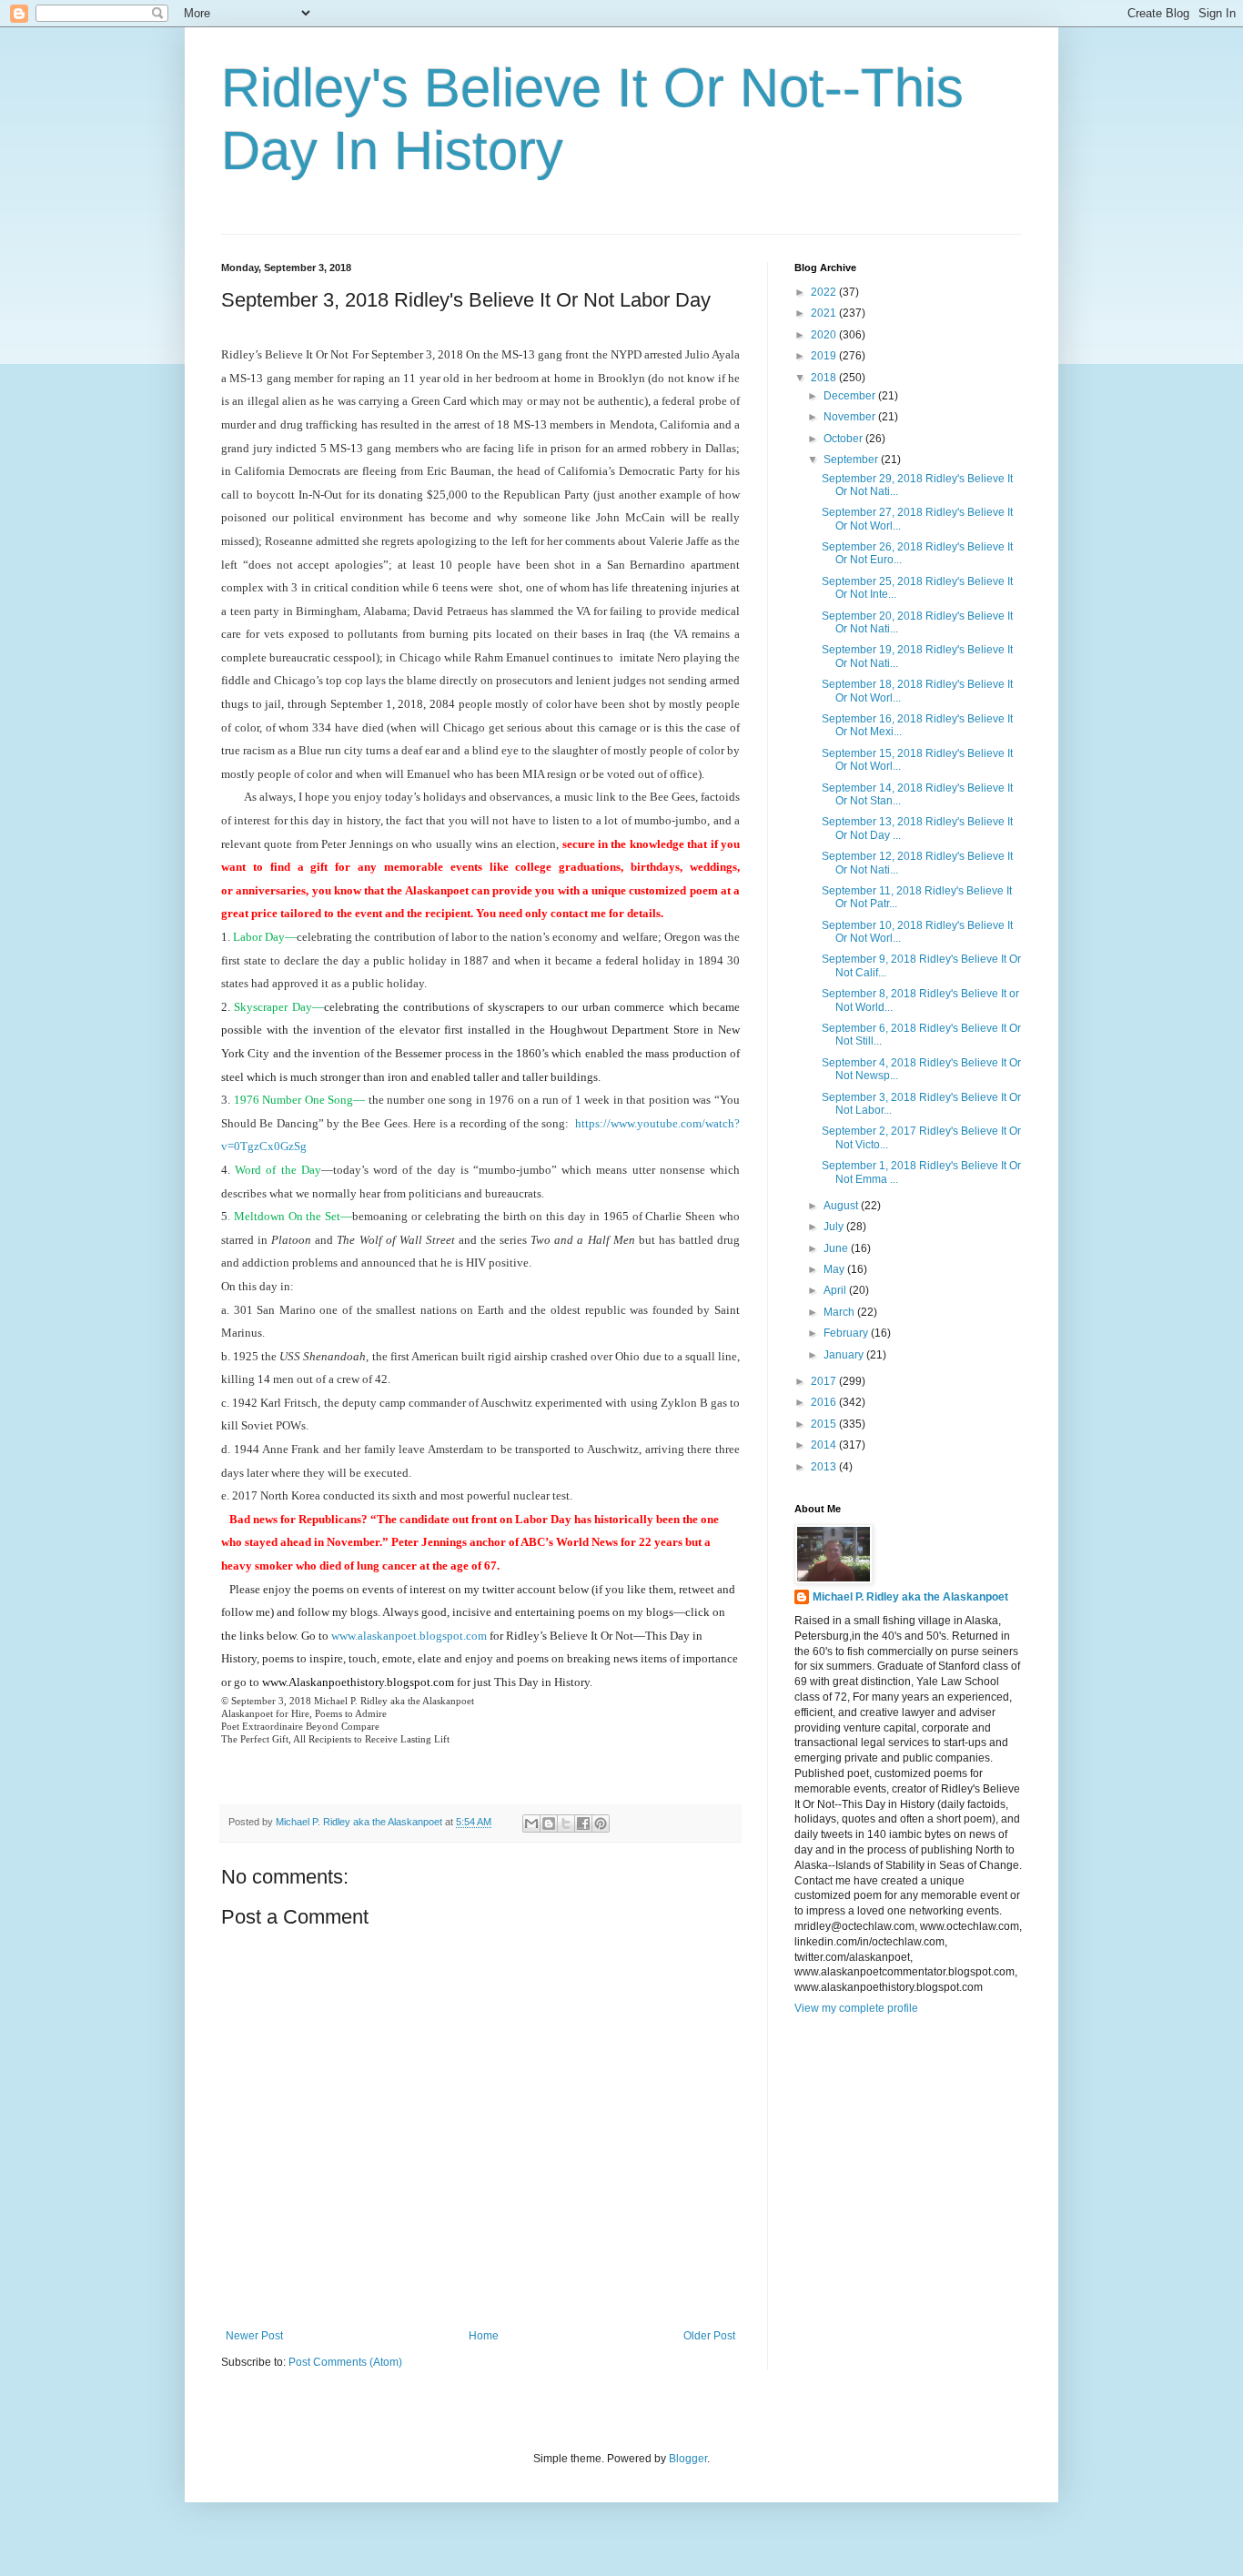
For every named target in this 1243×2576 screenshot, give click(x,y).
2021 (825, 313)
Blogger (688, 2459)
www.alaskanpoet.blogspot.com (409, 1636)
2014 (825, 1445)
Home (484, 2336)
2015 (825, 1424)
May (835, 1269)
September (852, 460)
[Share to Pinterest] (601, 1823)
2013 (825, 1467)
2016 (825, 1402)
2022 (825, 292)
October (844, 439)
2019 (825, 356)
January (845, 1355)
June (837, 1248)
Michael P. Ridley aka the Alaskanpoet (910, 1597)
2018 (825, 378)
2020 (825, 335)
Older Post (709, 2336)
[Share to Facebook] (583, 1823)
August (842, 1206)
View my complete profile (856, 2008)
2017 (825, 1381)
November (851, 417)
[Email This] (531, 1823)
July (835, 1227)
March (840, 1312)
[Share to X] (566, 1823)
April (836, 1290)
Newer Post (254, 2336)
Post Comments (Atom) (345, 2362)
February (847, 1333)
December (851, 396)
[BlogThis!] (549, 1823)
